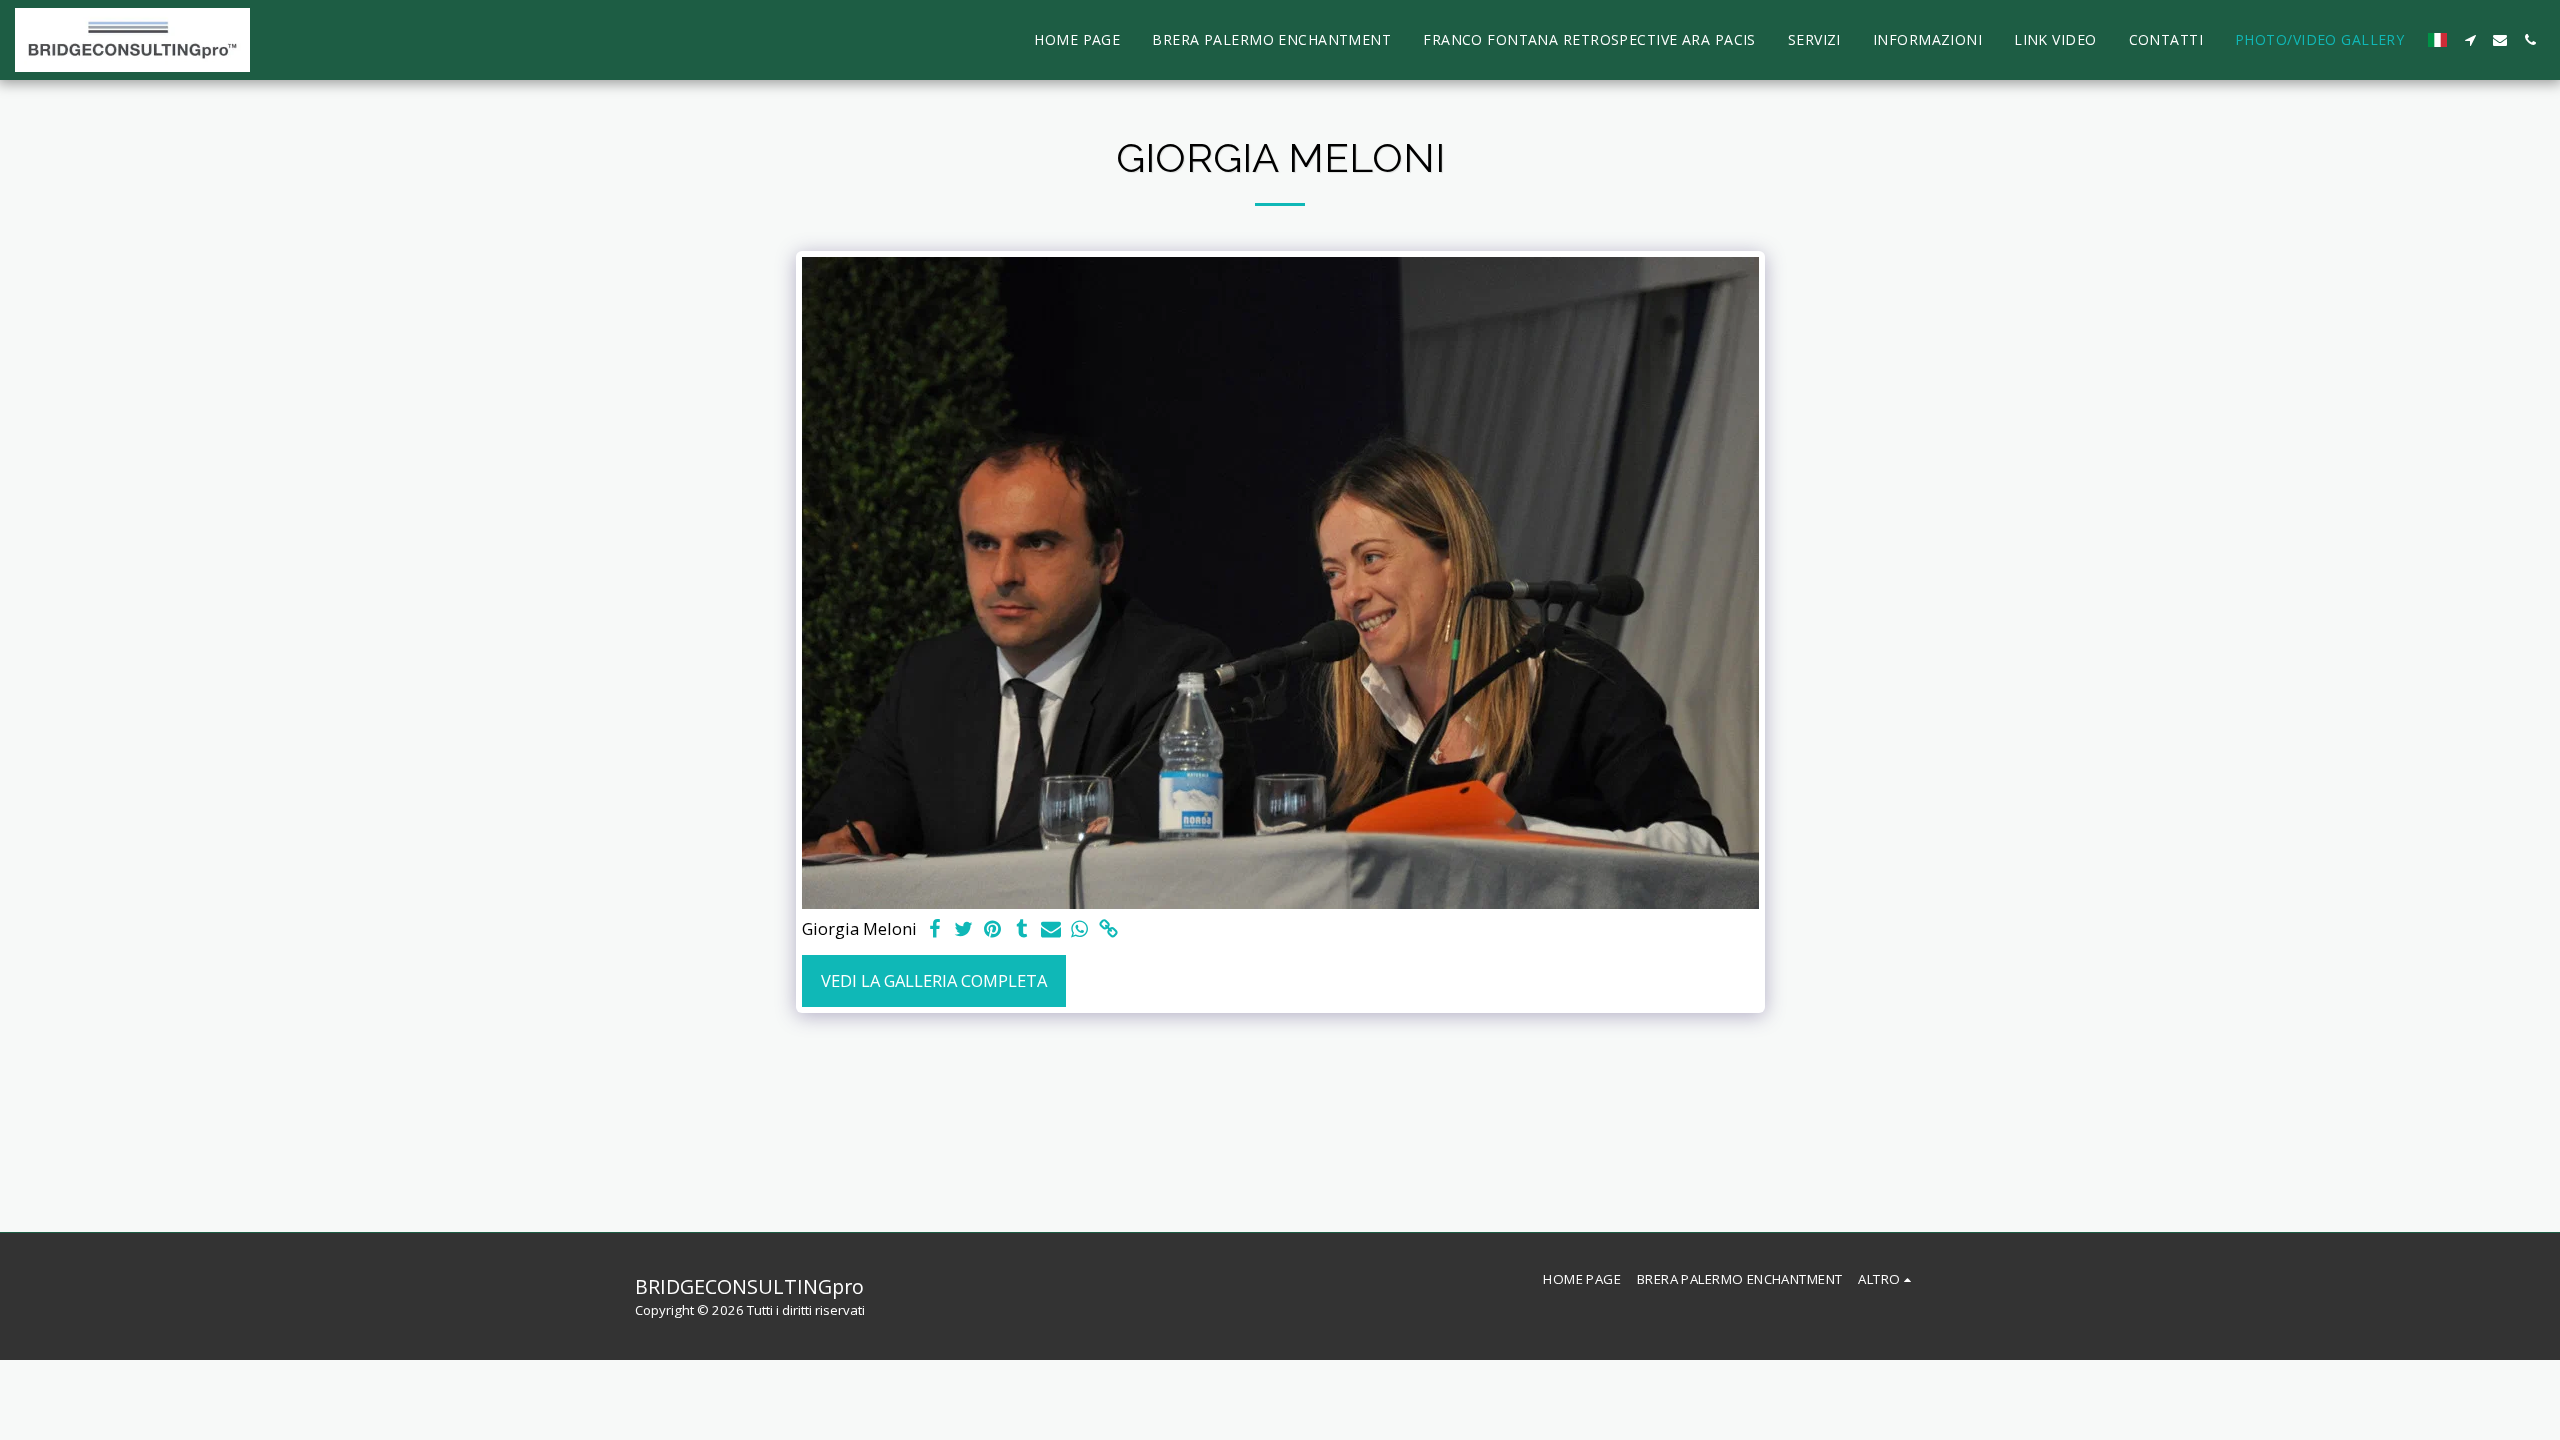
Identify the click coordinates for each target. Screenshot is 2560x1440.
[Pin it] (993, 930)
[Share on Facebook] (935, 930)
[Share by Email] (1050, 930)
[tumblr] (1021, 930)
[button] (2470, 40)
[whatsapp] (1079, 930)
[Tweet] (964, 930)
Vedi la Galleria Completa (934, 980)
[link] (1108, 930)
